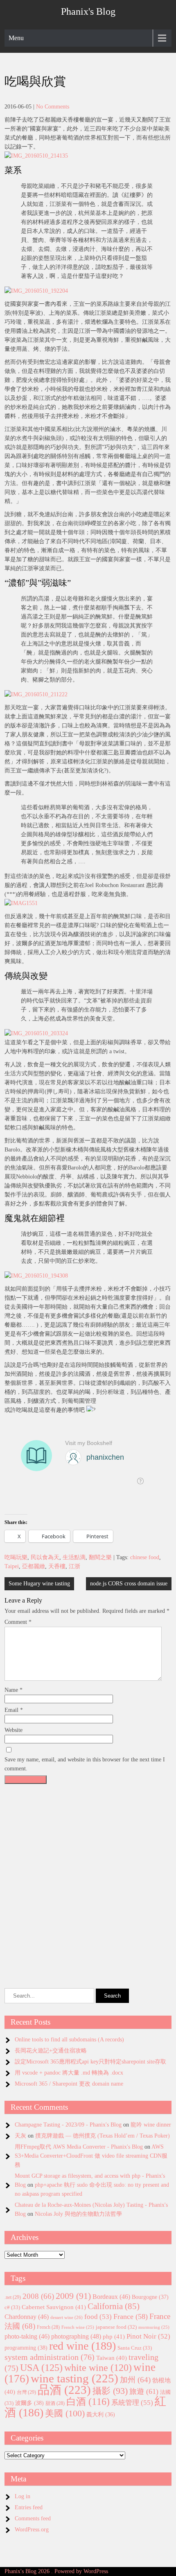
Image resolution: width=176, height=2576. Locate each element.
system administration (50, 2357)
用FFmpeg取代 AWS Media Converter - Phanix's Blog (79, 2147)
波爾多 (29, 2403)
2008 (38, 2296)
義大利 (101, 2415)
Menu (16, 38)
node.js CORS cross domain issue (129, 1584)
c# (12, 2307)
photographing (76, 2337)
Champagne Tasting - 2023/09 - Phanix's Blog (68, 2125)
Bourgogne (150, 2297)
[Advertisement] (88, 1876)
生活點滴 (74, 1557)
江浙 (74, 1566)
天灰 (20, 2136)
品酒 (64, 2390)
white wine (98, 2368)
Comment (18, 1622)
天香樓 (57, 1566)
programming (26, 2348)
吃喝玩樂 (16, 1557)
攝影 (110, 2391)
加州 (135, 2380)
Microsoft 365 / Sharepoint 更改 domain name (69, 2084)
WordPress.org (32, 2530)
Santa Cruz (135, 2348)
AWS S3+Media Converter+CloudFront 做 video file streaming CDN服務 (91, 2156)
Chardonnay (27, 2317)
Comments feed (33, 2518)
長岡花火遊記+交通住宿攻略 (51, 2051)
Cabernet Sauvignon (54, 2307)
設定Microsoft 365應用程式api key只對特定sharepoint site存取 (90, 2062)
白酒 (88, 2402)
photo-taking (27, 2336)
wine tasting (74, 2378)
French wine (78, 2327)
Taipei (12, 1566)
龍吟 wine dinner (151, 2125)
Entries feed (29, 2507)
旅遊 (144, 2391)
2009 (73, 2296)
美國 (65, 2413)
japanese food (116, 2327)
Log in (23, 2496)
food (98, 2317)
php (114, 2337)
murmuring (154, 2327)
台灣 (26, 2392)
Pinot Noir (148, 2336)
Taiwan (112, 2358)
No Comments (53, 107)
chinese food (145, 1557)
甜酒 (55, 2403)
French (48, 2327)
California (114, 2306)
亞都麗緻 (34, 1566)
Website (14, 1730)
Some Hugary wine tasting (39, 1584)
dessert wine (67, 2317)
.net (13, 2297)
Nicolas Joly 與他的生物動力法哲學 (78, 2214)
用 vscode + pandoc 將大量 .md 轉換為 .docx (69, 2073)
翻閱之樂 (100, 1557)
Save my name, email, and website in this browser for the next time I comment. (85, 1764)
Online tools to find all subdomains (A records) (69, 2040)
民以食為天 (45, 1557)
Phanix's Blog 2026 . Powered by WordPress (56, 2571)
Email (14, 1710)
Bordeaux (111, 2297)
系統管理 (132, 2402)
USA (41, 2367)
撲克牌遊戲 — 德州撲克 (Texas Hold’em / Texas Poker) (103, 2136)
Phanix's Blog (88, 11)
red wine (82, 2346)
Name (14, 1690)
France (131, 2316)
